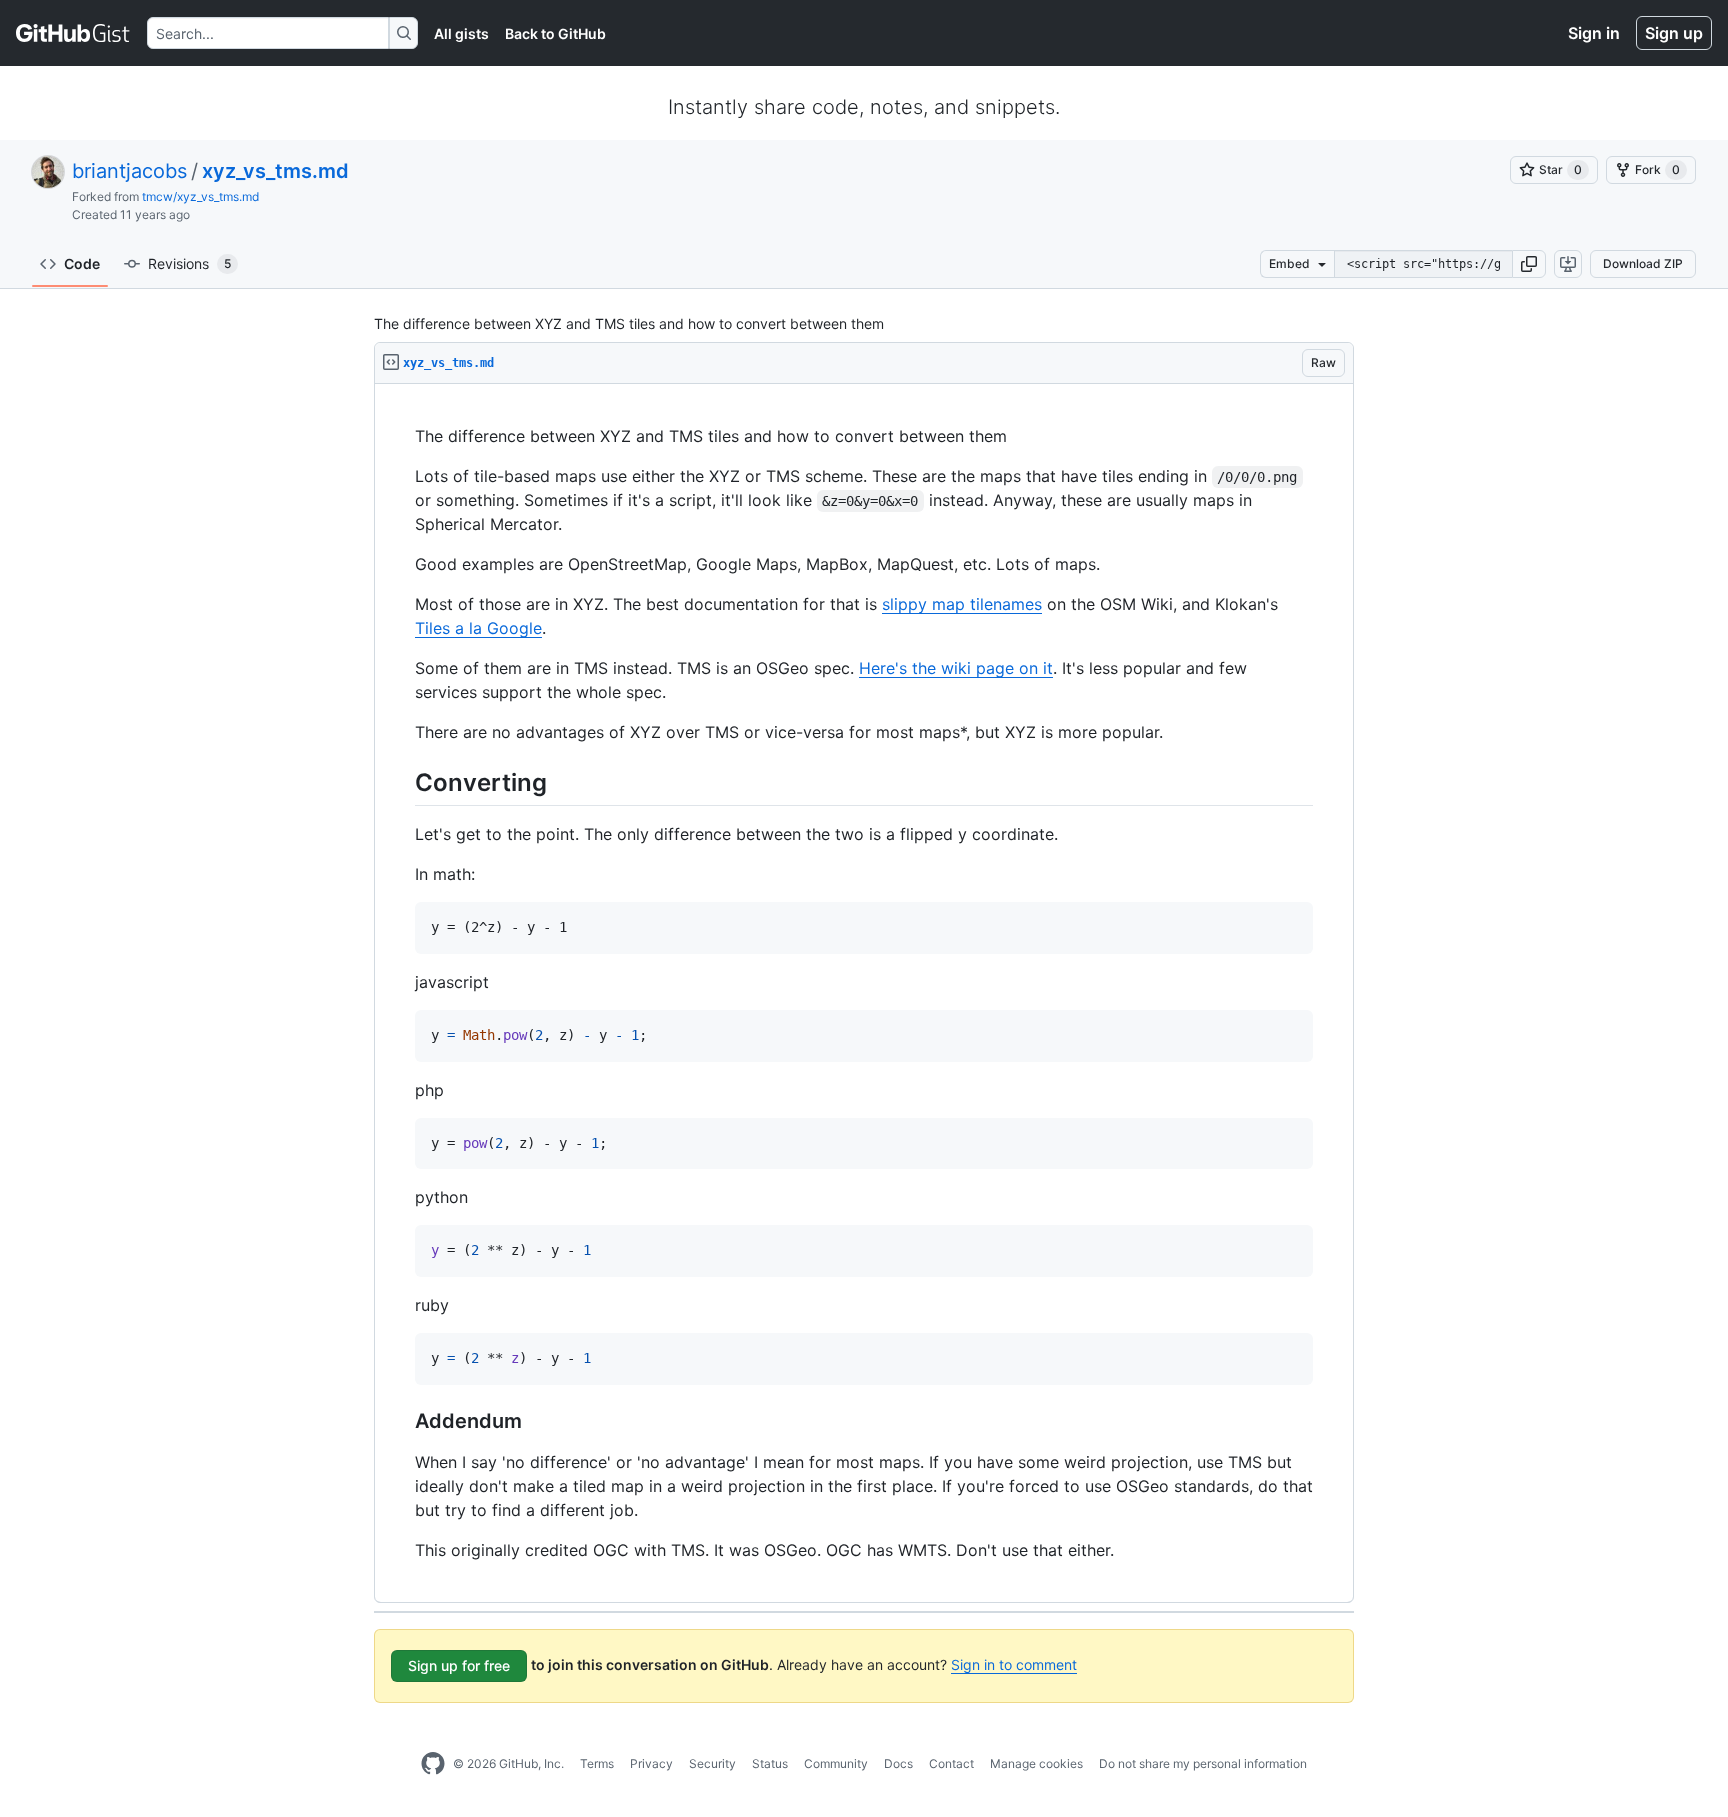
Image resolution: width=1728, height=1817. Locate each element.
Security (712, 1763)
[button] (1529, 264)
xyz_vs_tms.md (275, 171)
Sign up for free (459, 1665)
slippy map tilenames (962, 604)
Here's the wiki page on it (956, 668)
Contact (951, 1763)
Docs (898, 1763)
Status (770, 1763)
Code (82, 263)
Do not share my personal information (1203, 1763)
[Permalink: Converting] (401, 782)
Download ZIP (1643, 263)
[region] (864, 993)
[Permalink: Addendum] (401, 1421)
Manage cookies (1036, 1763)
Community (836, 1763)
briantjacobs (129, 171)
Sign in (1594, 33)
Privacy (651, 1763)
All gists (461, 33)
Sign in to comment (1014, 1664)
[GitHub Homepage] (433, 1764)
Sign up (1674, 33)
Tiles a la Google (478, 628)
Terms (597, 1763)
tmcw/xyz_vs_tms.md (200, 196)
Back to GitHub (555, 33)
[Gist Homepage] (73, 33)
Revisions (189, 263)
